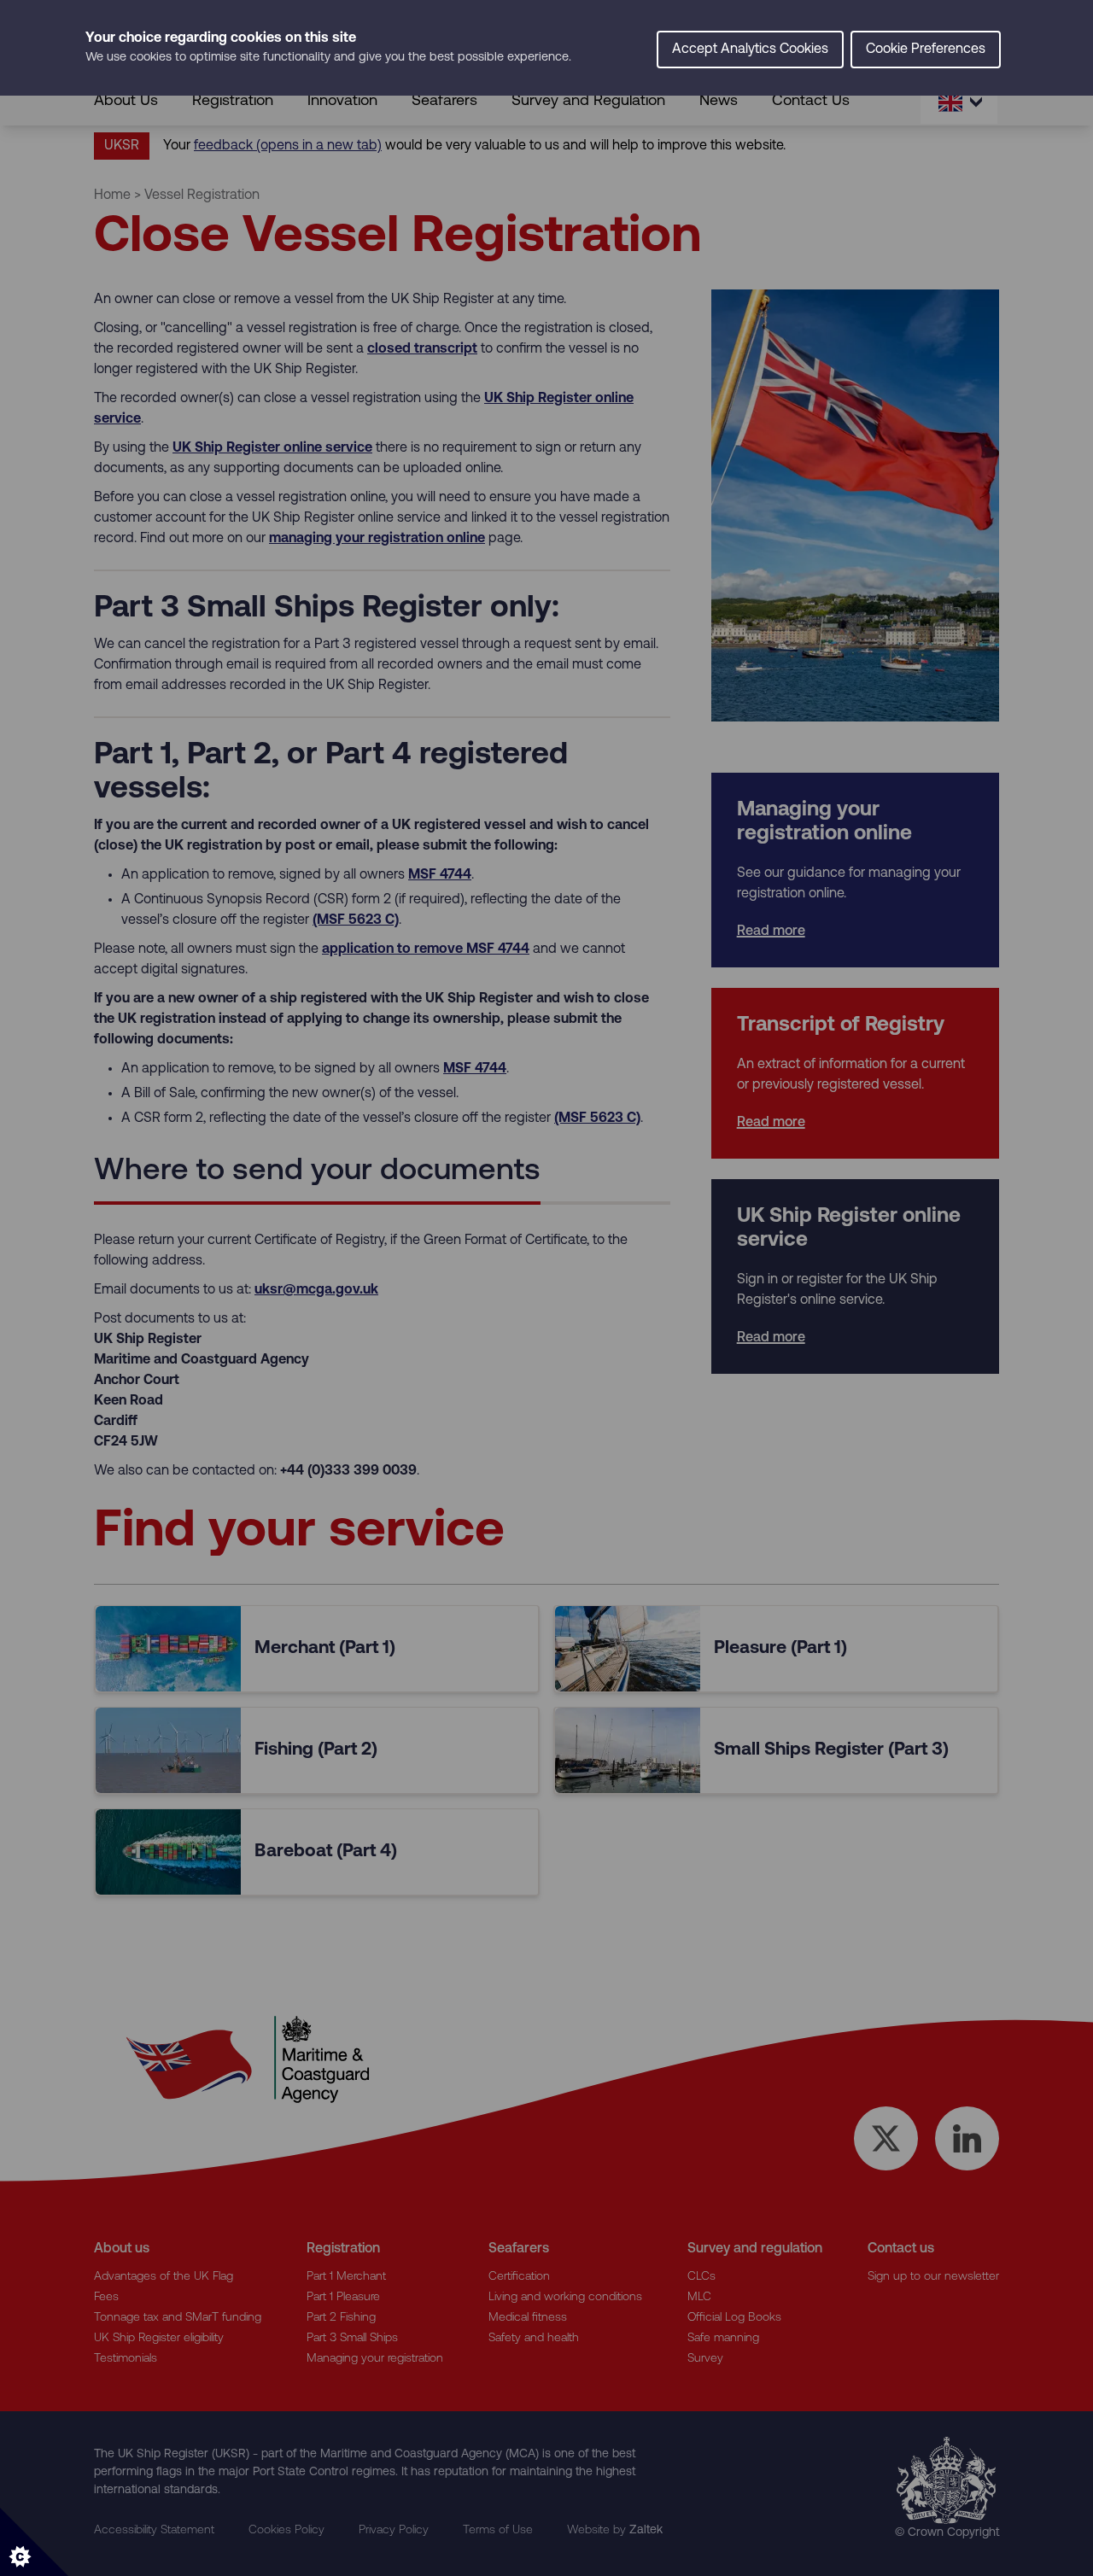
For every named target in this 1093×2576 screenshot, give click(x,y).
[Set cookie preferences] (34, 2542)
